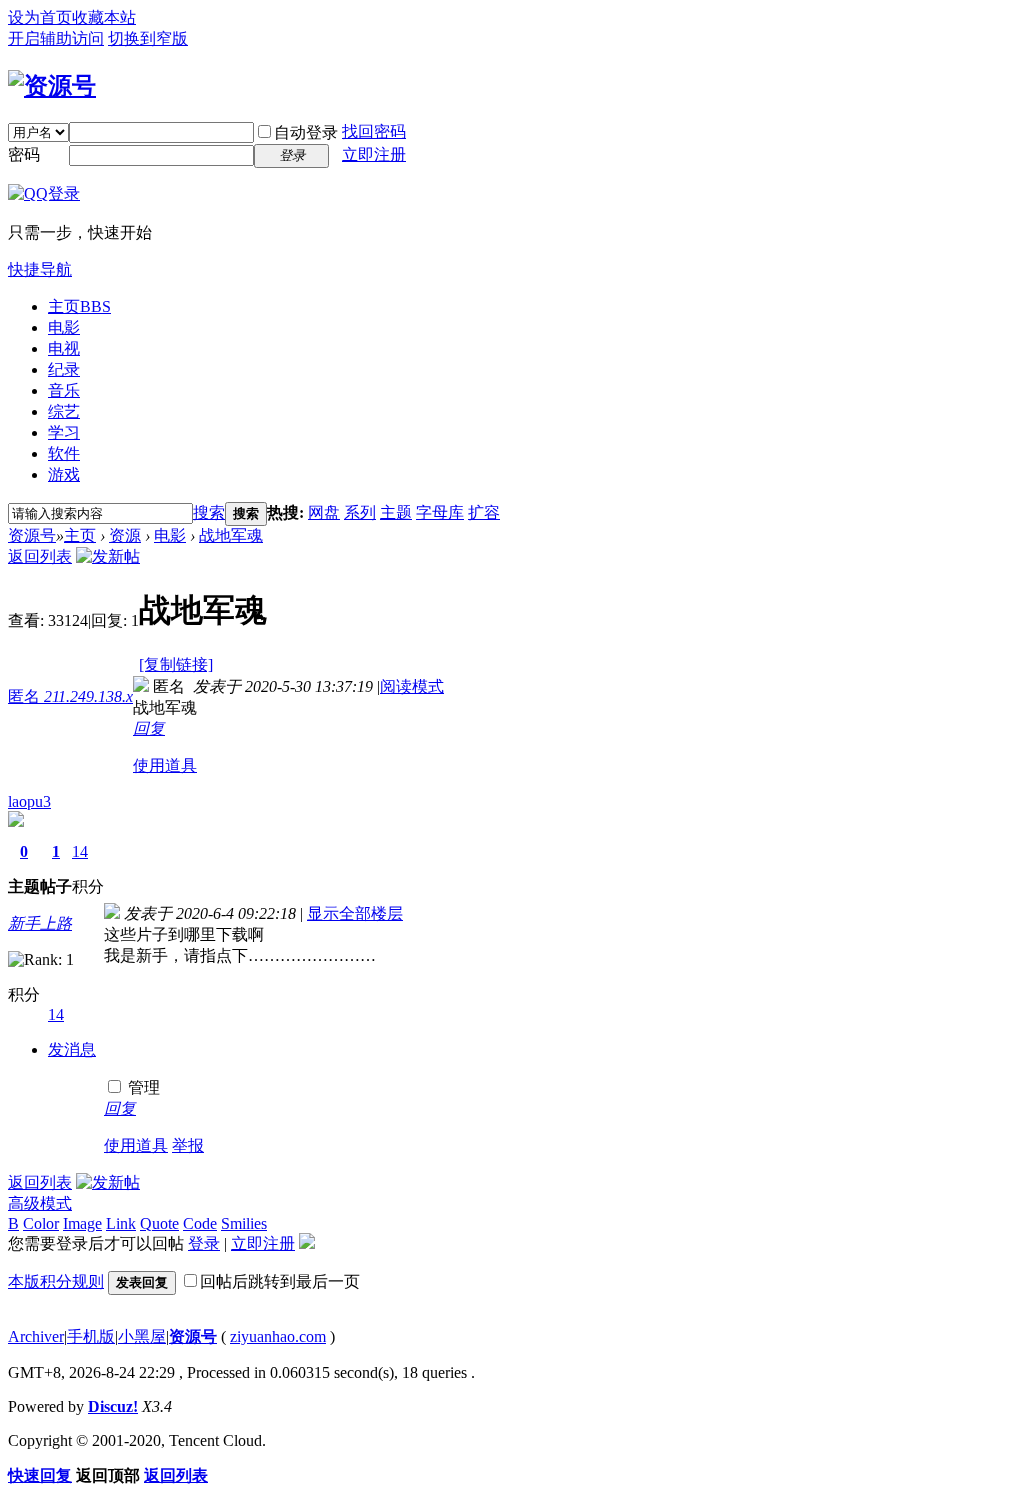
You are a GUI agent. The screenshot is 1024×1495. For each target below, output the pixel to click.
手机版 (91, 1336)
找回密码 (374, 131)
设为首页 (40, 17)
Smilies (244, 1223)
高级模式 (40, 1203)
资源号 (32, 535)
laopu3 (29, 801)
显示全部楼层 (355, 913)
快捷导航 (40, 269)
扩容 (484, 512)
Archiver (36, 1336)
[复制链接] (176, 664)
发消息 (72, 1049)
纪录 (64, 369)
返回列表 (40, 556)
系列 (360, 512)
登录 (204, 1243)
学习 (64, 432)
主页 (79, 306)
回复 (149, 728)
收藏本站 (104, 17)
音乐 (64, 390)
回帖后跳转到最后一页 (280, 1281)
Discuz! (113, 1406)
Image (82, 1223)
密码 (24, 154)
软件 (64, 453)
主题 (396, 512)
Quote (159, 1223)
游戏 (64, 474)
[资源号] (52, 86)
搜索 (209, 512)
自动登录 (306, 132)
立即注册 (374, 154)
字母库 (440, 512)
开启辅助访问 (56, 38)
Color (41, 1223)
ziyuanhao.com (278, 1336)
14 (80, 851)
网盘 (324, 512)
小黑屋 (142, 1336)
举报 (188, 1145)
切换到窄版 (148, 38)
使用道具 (165, 765)
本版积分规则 (56, 1281)
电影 (64, 327)
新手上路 (40, 923)
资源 (125, 535)
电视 (64, 348)
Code (200, 1223)
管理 (142, 1087)
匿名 (70, 696)
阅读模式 (412, 686)
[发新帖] (108, 556)
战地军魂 (231, 535)
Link (121, 1223)
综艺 (64, 411)
